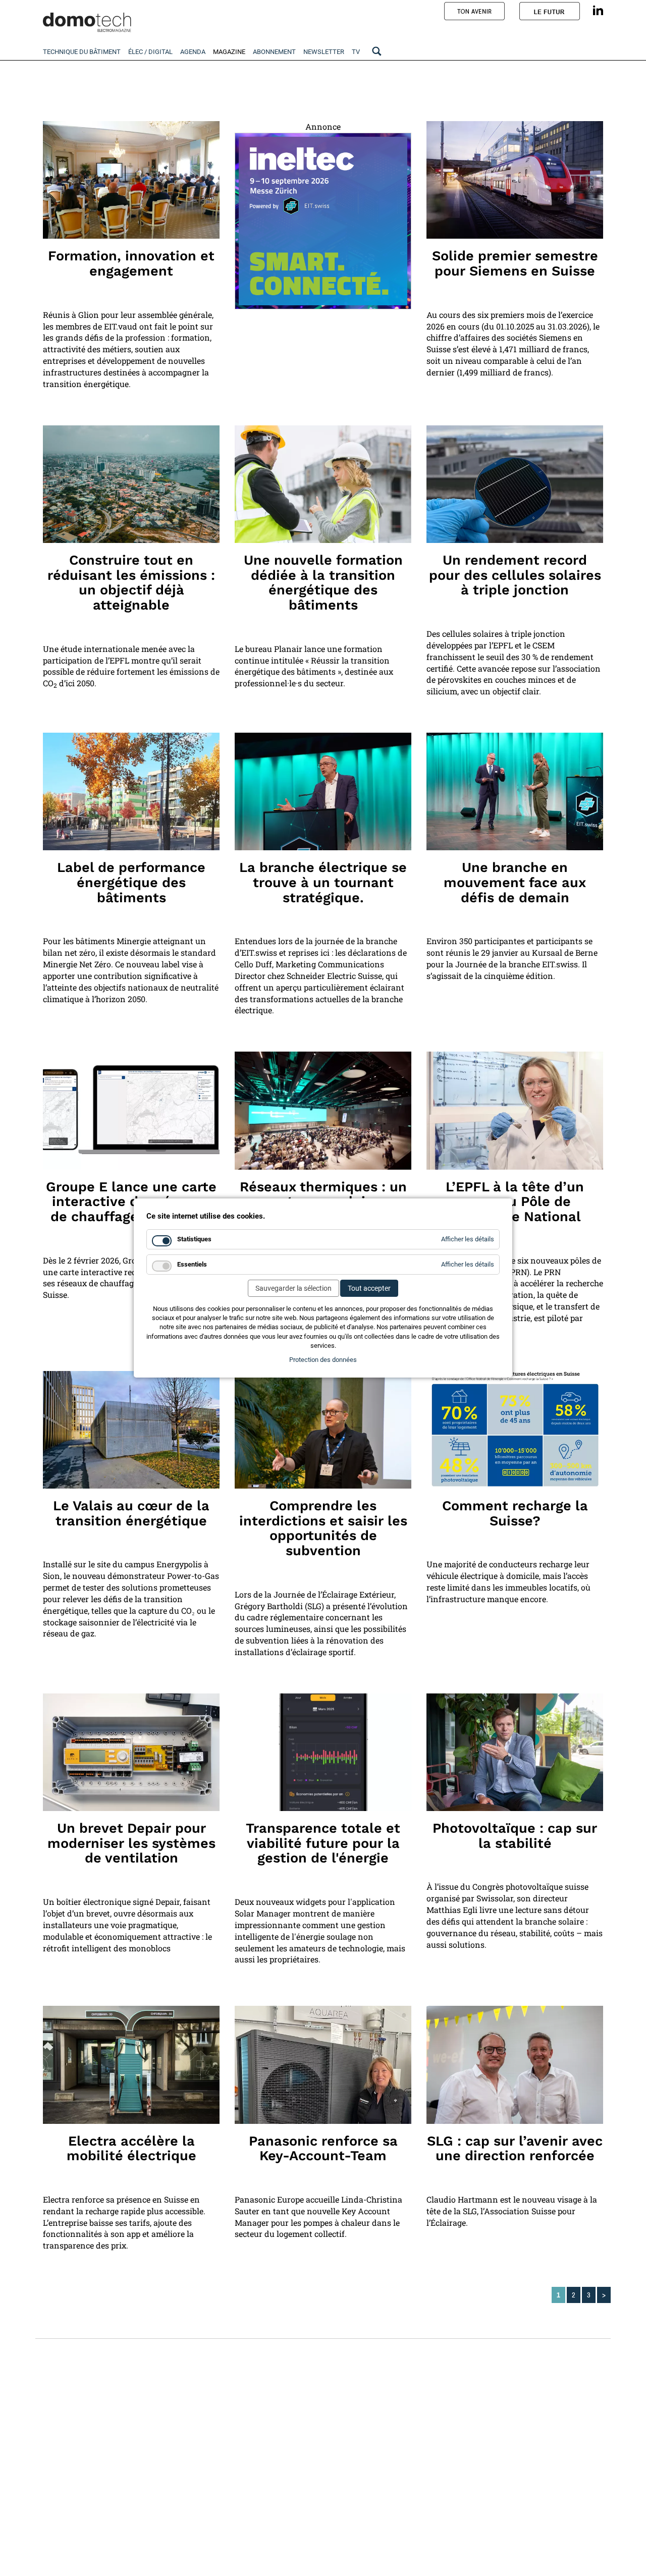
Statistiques (194, 1239)
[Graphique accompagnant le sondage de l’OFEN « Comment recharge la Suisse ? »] (515, 1430)
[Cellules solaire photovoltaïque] (515, 484)
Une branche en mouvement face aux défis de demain (515, 882)
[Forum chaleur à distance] (323, 1110)
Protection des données (323, 1360)
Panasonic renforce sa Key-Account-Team (323, 2149)
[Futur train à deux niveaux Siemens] (515, 180)
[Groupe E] (131, 1110)
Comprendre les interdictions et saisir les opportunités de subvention (323, 1528)
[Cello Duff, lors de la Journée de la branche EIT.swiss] (323, 791)
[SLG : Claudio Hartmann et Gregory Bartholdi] (515, 2065)
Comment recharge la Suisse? (515, 1513)
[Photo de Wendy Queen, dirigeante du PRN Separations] (515, 1110)
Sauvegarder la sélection (293, 1288)
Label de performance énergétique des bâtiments (131, 882)
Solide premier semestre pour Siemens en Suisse (515, 263)
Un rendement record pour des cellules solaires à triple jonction (515, 575)
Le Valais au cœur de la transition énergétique (131, 1513)
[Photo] (131, 484)
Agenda (193, 52)
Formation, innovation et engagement (131, 263)
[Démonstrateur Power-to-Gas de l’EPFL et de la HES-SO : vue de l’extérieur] (131, 1430)
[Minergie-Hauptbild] (131, 791)
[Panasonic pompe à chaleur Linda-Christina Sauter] (323, 2065)
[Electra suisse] (131, 2065)
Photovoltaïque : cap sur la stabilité (515, 1836)
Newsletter (324, 52)
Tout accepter (369, 1288)
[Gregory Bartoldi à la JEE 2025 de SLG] (323, 1430)
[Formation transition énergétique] (323, 484)
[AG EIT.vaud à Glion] (131, 180)
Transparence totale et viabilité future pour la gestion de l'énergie (323, 1843)
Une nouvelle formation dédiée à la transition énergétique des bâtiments (323, 583)
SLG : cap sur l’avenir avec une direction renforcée (515, 2149)
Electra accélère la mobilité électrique (131, 2149)
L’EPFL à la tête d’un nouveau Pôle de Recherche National (515, 1202)
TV (356, 52)
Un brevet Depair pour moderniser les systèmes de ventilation (131, 1843)
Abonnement (274, 52)
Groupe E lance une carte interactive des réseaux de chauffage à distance (131, 1202)
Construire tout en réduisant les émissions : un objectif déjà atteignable (131, 583)
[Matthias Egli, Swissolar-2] (515, 1752)
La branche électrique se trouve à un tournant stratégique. (323, 882)
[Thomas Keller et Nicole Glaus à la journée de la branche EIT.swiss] (515, 791)
